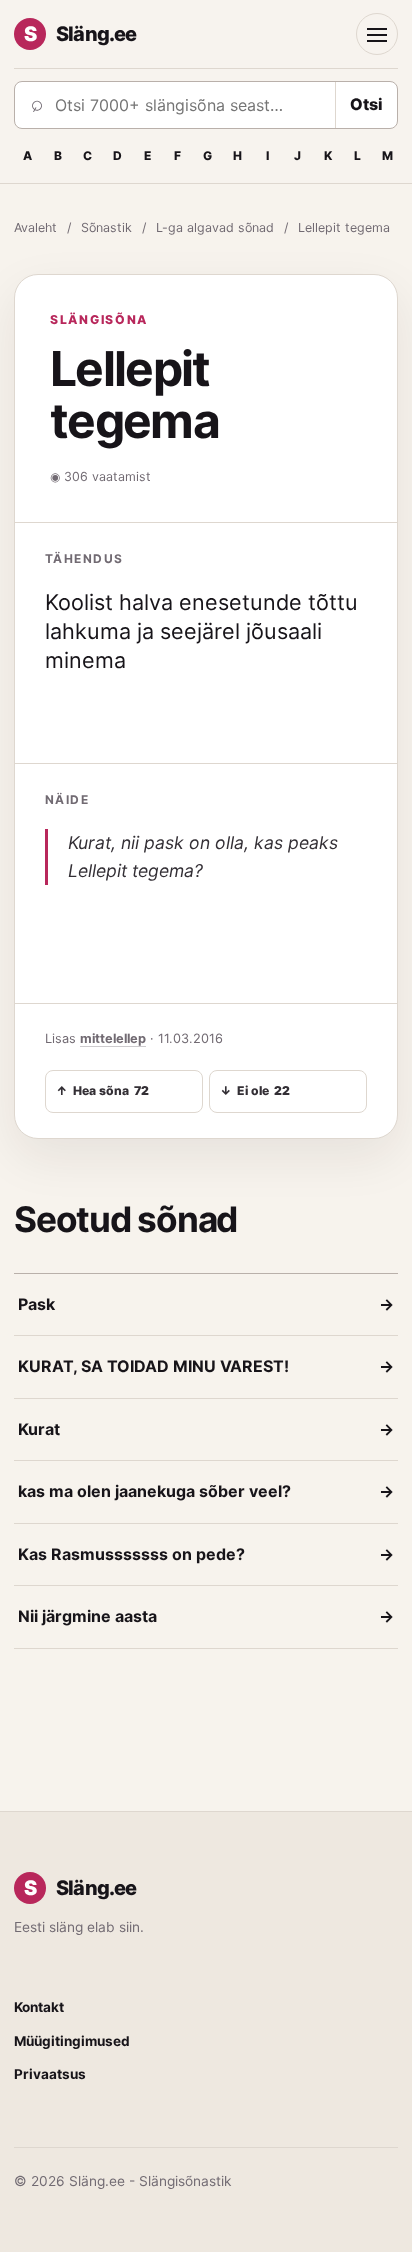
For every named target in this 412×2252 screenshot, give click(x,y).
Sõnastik (106, 227)
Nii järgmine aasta (206, 1616)
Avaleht (35, 227)
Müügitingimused (72, 2041)
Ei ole (255, 1090)
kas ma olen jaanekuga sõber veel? (206, 1491)
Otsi (366, 104)
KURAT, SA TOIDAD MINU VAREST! (206, 1366)
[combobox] (189, 105)
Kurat (206, 1429)
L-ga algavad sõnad (215, 227)
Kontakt (39, 2007)
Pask (206, 1304)
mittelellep (113, 1038)
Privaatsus (50, 2074)
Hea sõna (102, 1090)
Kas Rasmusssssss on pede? (206, 1554)
